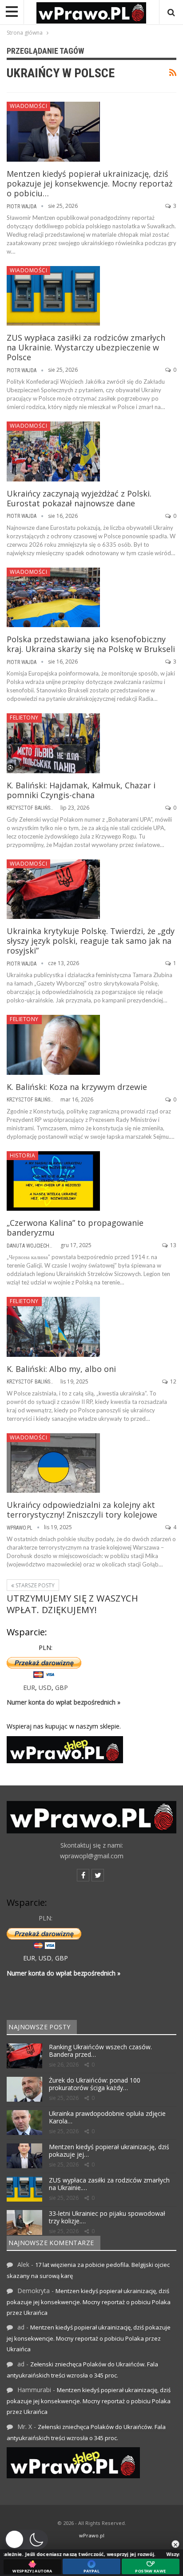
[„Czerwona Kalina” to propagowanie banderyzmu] (53, 1181)
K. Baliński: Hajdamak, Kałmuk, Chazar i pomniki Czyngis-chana (81, 790)
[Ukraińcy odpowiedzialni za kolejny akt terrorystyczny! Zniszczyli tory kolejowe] (53, 1463)
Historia (22, 1155)
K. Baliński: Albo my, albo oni (61, 1369)
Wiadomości (28, 106)
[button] (26, 2540)
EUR (29, 1688)
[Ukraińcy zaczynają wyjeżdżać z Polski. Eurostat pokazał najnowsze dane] (53, 451)
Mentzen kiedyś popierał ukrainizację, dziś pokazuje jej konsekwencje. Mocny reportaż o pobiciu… (90, 183)
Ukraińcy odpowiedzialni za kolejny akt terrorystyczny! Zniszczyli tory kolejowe (82, 1510)
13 (173, 1245)
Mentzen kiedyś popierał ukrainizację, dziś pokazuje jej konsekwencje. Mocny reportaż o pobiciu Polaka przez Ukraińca (89, 2302)
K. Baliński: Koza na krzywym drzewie (77, 1087)
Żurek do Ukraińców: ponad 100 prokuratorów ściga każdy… (95, 2084)
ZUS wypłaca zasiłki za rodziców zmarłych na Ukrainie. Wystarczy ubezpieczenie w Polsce (86, 347)
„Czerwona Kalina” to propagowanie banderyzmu (75, 1228)
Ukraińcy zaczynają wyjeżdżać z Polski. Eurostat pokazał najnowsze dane (79, 498)
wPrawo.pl (92, 2535)
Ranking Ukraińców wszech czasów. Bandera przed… (100, 2051)
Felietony (24, 718)
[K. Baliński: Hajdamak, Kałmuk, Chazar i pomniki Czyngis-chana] (53, 743)
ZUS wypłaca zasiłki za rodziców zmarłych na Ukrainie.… (109, 2184)
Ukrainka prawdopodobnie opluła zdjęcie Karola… (107, 2117)
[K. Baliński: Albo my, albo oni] (53, 1327)
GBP (62, 1688)
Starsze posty (34, 1585)
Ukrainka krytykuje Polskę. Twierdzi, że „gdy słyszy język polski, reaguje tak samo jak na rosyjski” (91, 941)
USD (45, 1688)
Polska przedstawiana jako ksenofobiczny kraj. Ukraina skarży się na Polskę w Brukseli (91, 644)
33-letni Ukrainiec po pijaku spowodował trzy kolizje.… (107, 2217)
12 (173, 1381)
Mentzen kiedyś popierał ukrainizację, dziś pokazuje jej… (109, 2151)
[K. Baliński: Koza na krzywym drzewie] (53, 1045)
